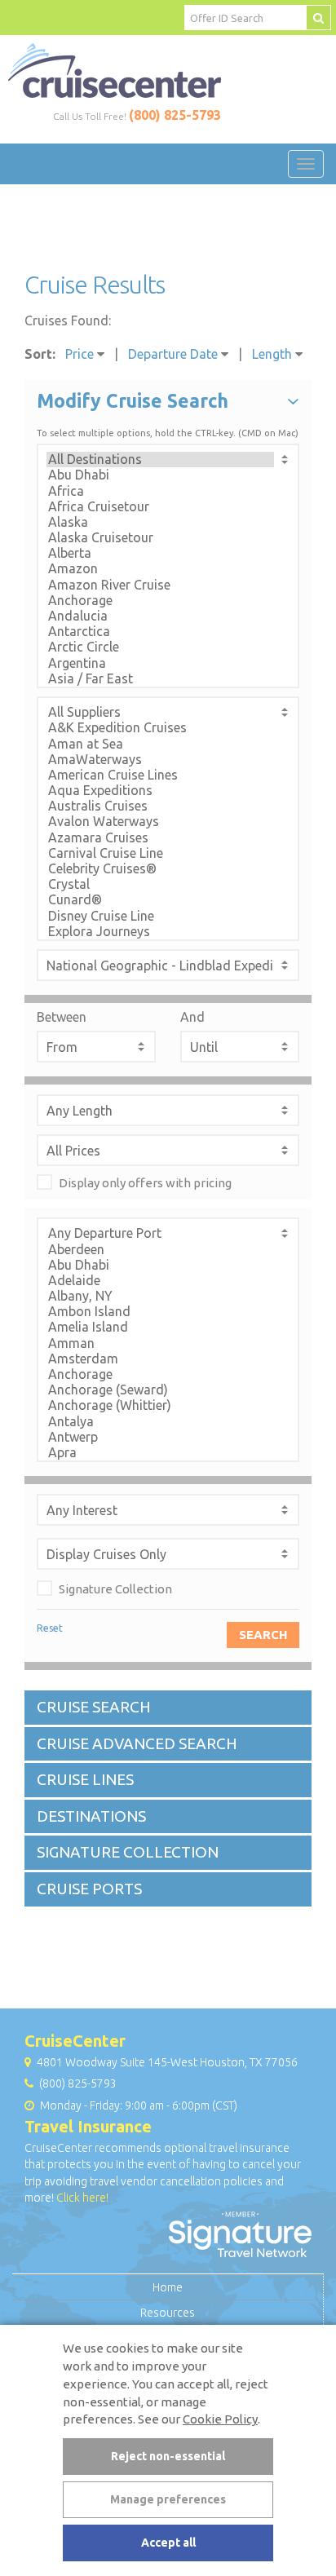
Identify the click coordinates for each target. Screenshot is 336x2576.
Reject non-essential (168, 2456)
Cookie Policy (220, 2419)
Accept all (168, 2543)
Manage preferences (168, 2499)
